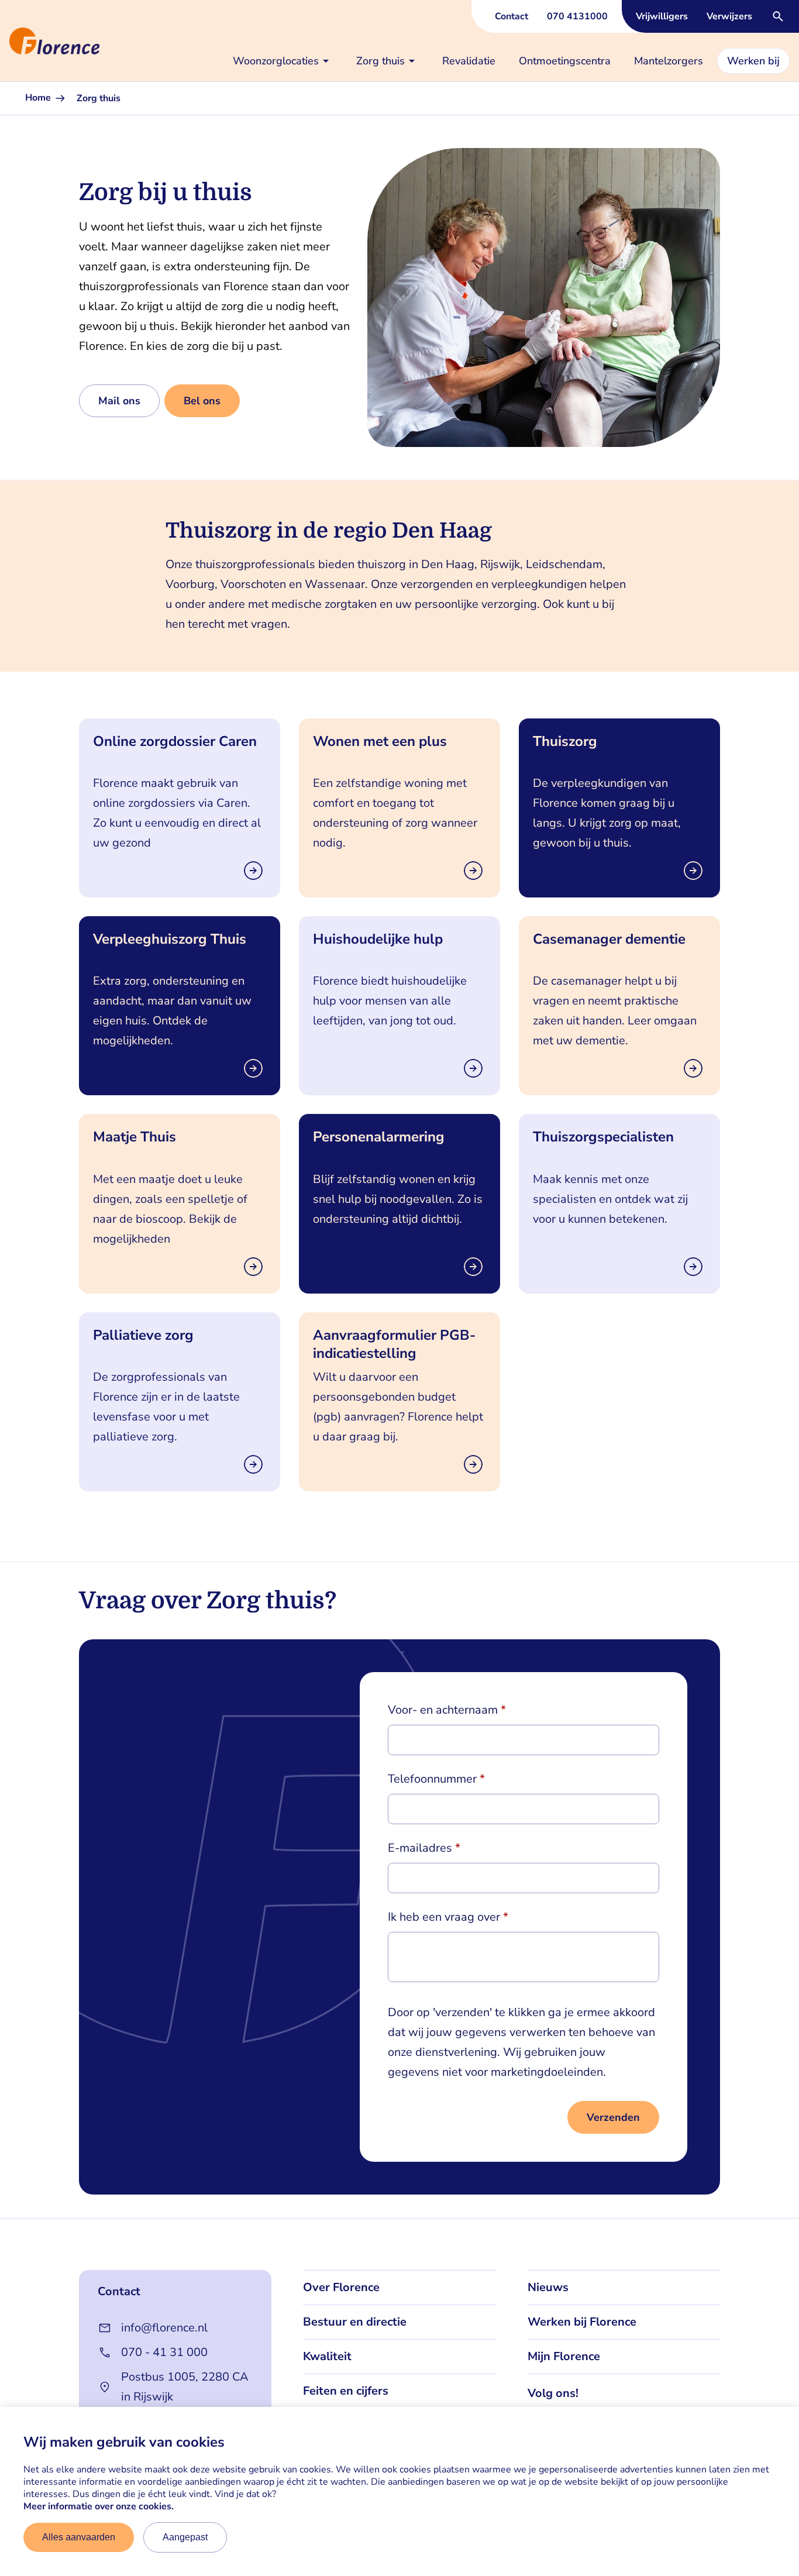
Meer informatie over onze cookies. (99, 2506)
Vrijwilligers (662, 16)
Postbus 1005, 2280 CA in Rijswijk (185, 2387)
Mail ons (119, 401)
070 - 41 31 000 (164, 2352)
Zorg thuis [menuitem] (380, 61)
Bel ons (202, 401)
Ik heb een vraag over (444, 1917)
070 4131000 (577, 16)
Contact (512, 16)
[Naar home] (5, 41)
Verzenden (613, 2117)
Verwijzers (729, 16)
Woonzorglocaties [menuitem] (276, 61)
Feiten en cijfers (346, 2391)
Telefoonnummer (432, 1779)
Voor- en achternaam (443, 1710)
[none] (283, 61)
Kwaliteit (327, 2356)
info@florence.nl (164, 2328)
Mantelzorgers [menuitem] (669, 61)
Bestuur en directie (355, 2322)
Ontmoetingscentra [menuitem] (565, 61)
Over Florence (341, 2287)
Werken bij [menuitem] (753, 61)
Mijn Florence (564, 2356)
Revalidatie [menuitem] (469, 61)
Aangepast (185, 2537)
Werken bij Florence (582, 2322)
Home (39, 98)
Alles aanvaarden (79, 2537)
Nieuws (548, 2287)
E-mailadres (420, 1848)
